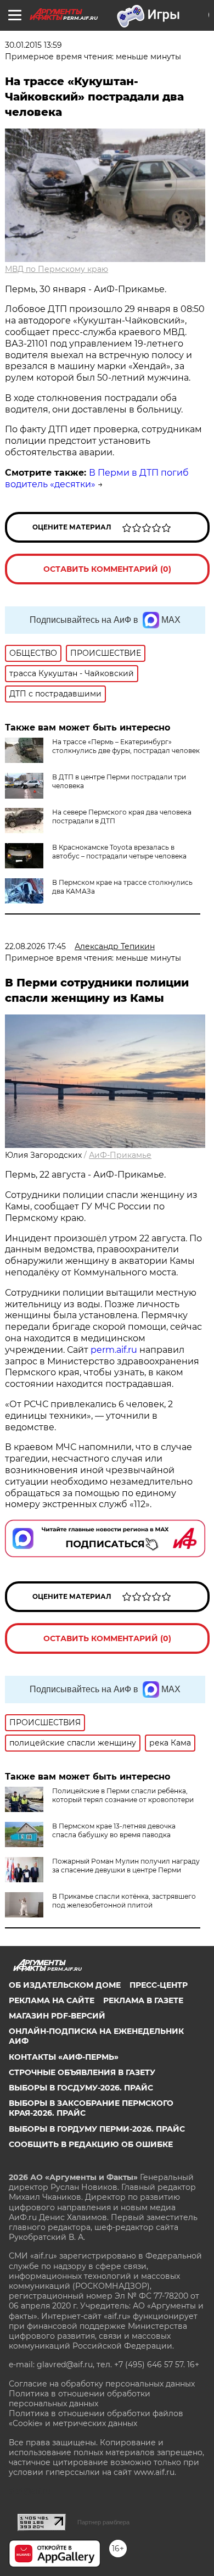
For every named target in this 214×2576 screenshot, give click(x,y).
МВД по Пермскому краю (57, 269)
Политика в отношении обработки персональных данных (80, 2399)
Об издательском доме (65, 1985)
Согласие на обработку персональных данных (102, 2384)
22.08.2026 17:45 (35, 946)
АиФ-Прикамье (120, 1155)
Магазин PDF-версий (57, 2016)
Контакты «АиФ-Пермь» (64, 2057)
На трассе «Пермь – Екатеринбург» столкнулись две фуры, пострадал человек (126, 746)
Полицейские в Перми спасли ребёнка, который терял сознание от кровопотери (123, 1795)
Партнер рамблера (103, 2522)
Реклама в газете (143, 2000)
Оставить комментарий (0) (107, 569)
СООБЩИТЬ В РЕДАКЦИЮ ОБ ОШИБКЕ (91, 2144)
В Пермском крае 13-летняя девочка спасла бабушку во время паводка (114, 1830)
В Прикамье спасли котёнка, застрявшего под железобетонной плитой (124, 1901)
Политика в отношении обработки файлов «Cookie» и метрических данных (96, 2418)
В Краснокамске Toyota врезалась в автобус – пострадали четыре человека (119, 852)
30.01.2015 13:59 (33, 45)
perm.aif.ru (114, 1350)
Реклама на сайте (52, 2000)
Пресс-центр (159, 1985)
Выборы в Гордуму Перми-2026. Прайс (97, 2129)
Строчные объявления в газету (82, 2072)
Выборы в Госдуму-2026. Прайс (81, 2088)
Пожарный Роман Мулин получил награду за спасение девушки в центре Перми (126, 1866)
